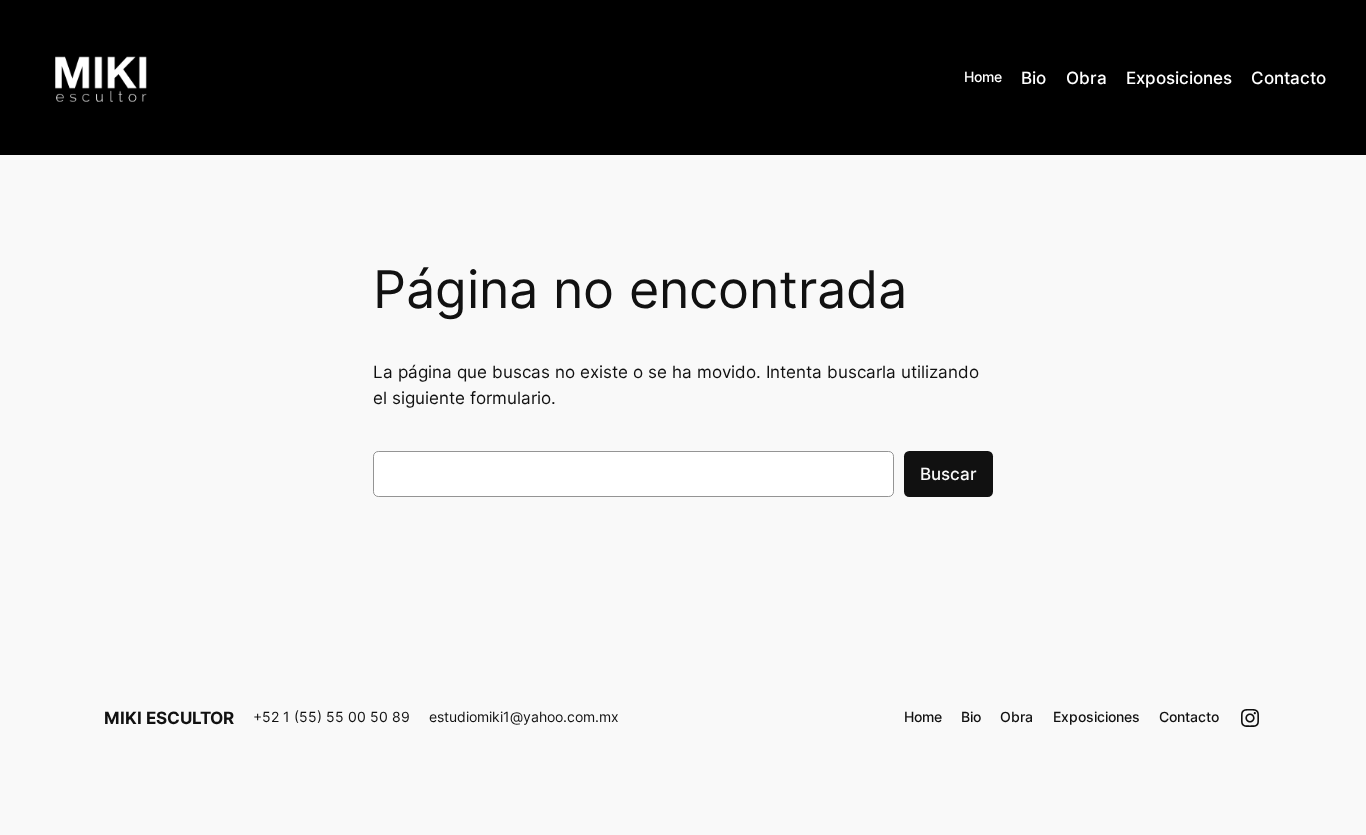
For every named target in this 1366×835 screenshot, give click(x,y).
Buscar (948, 474)
